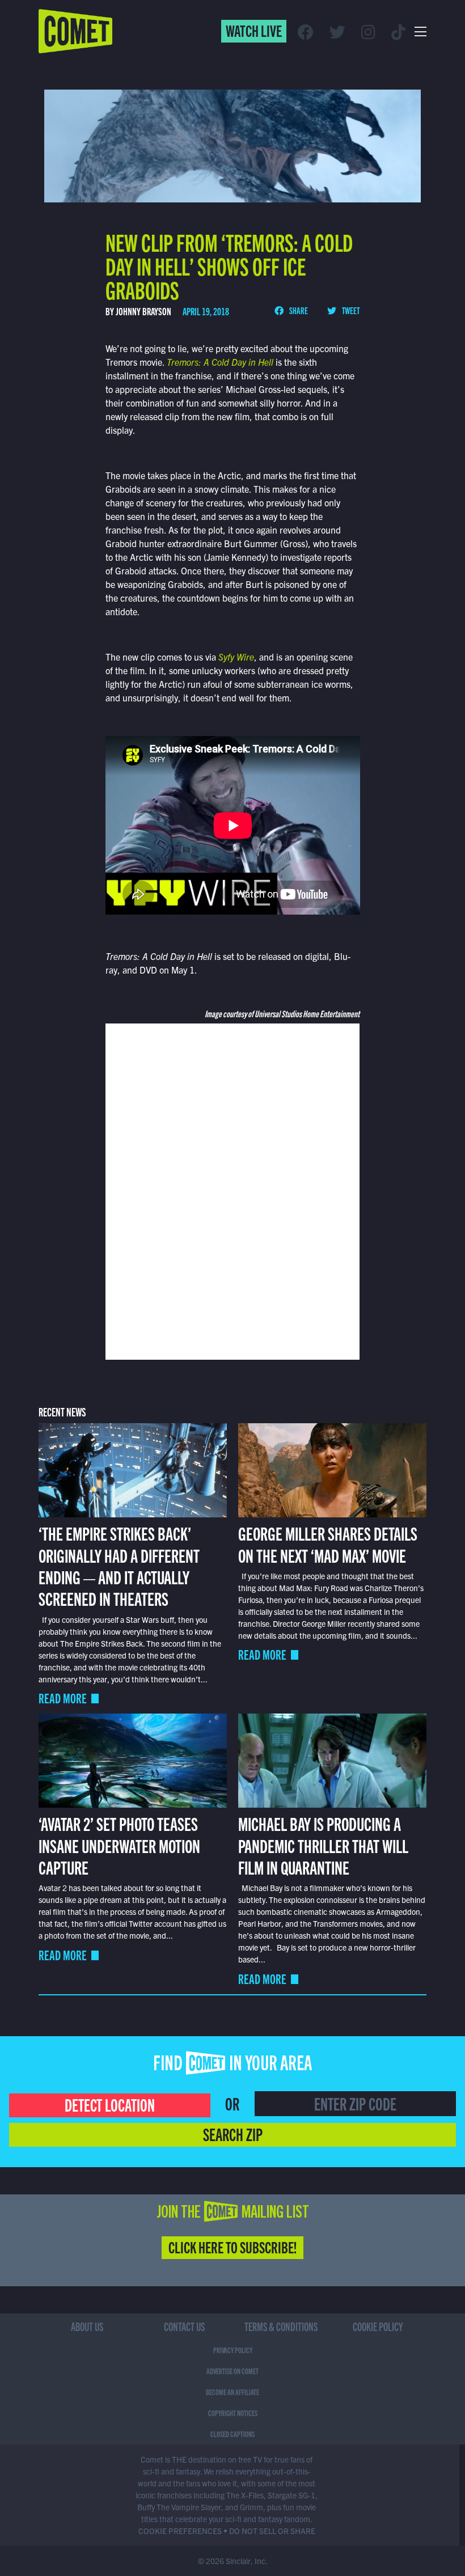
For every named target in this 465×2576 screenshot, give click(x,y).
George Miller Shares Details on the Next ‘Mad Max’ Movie (328, 1543)
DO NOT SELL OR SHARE (272, 2531)
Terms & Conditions (281, 2326)
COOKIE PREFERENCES (180, 2531)
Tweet (350, 310)
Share (298, 310)
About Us (87, 2326)
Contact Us (184, 2326)
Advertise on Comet (232, 2371)
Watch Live (254, 30)
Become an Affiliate (232, 2392)
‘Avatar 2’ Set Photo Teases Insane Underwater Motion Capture (119, 1845)
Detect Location (110, 2104)
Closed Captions (232, 2434)
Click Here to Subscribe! (232, 2247)
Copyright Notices (233, 2413)
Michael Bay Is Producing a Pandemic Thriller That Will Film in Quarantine (323, 1845)
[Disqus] (233, 1190)
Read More (63, 1698)
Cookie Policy (378, 2326)
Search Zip (233, 2134)
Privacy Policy (233, 2350)
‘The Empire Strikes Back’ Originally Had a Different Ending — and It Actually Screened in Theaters (119, 1565)
